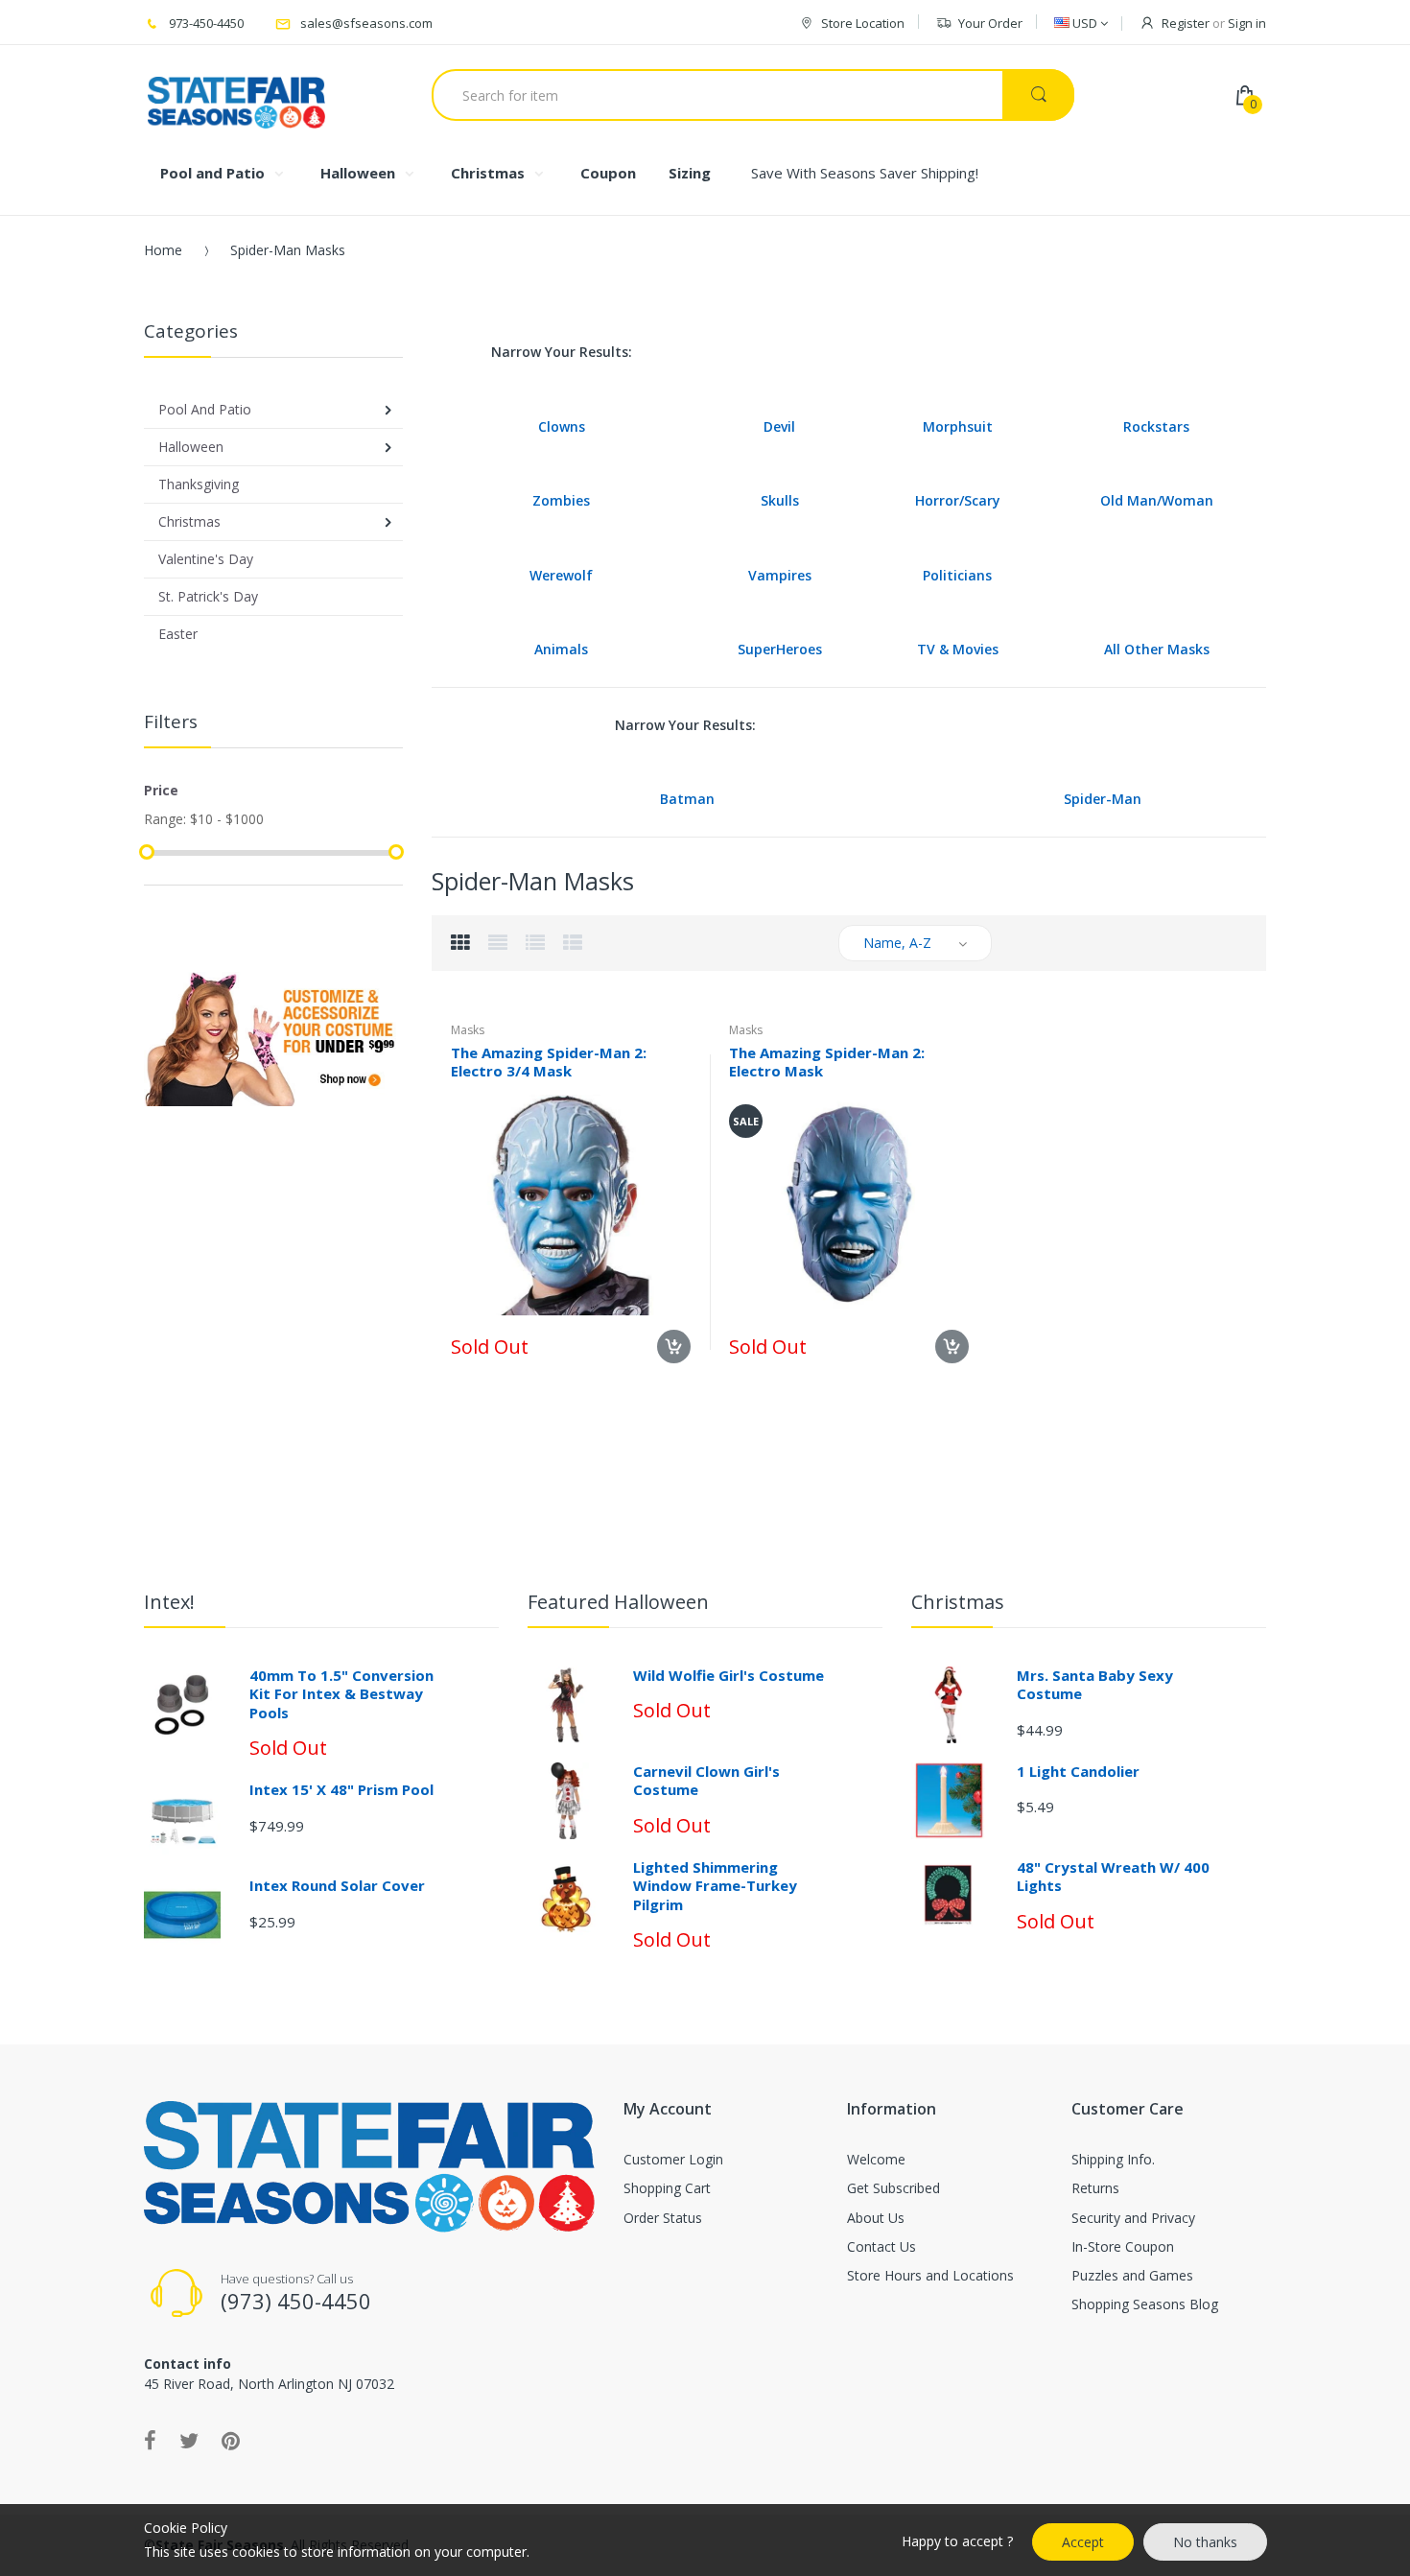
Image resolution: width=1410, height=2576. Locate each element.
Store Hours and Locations (930, 2275)
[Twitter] (189, 2440)
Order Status (663, 2218)
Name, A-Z (897, 943)
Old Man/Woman (1157, 500)
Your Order (990, 23)
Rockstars (1156, 426)
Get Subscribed (893, 2188)
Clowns (562, 426)
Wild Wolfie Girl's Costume (728, 1675)
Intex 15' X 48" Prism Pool (341, 1789)
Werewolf (561, 575)
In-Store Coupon (1123, 2246)
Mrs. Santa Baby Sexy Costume (1095, 1685)
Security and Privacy (1133, 2218)
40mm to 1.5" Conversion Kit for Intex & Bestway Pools (341, 1694)
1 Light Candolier (1078, 1771)
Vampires (780, 575)
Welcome (876, 2159)
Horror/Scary (958, 500)
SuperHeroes (780, 649)
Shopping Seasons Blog (1145, 2304)
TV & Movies (958, 649)
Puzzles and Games (1132, 2275)
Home (163, 250)
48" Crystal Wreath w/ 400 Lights (1113, 1877)
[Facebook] (150, 2440)
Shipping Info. (1113, 2159)
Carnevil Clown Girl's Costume (706, 1781)
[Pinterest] (231, 2440)
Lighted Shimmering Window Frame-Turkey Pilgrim (715, 1886)
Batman (687, 799)
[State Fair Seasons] (236, 95)
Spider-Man (1103, 799)
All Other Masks (1157, 649)
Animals (561, 649)
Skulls (780, 500)
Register (1186, 23)
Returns (1095, 2188)
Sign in (1247, 23)
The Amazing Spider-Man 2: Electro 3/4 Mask (549, 1062)
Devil (779, 426)
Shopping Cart (667, 2188)
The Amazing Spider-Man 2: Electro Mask (827, 1062)
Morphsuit (958, 426)
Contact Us (881, 2246)
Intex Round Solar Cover (337, 1885)
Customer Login (673, 2159)
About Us (876, 2218)
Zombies (561, 500)
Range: (165, 819)
